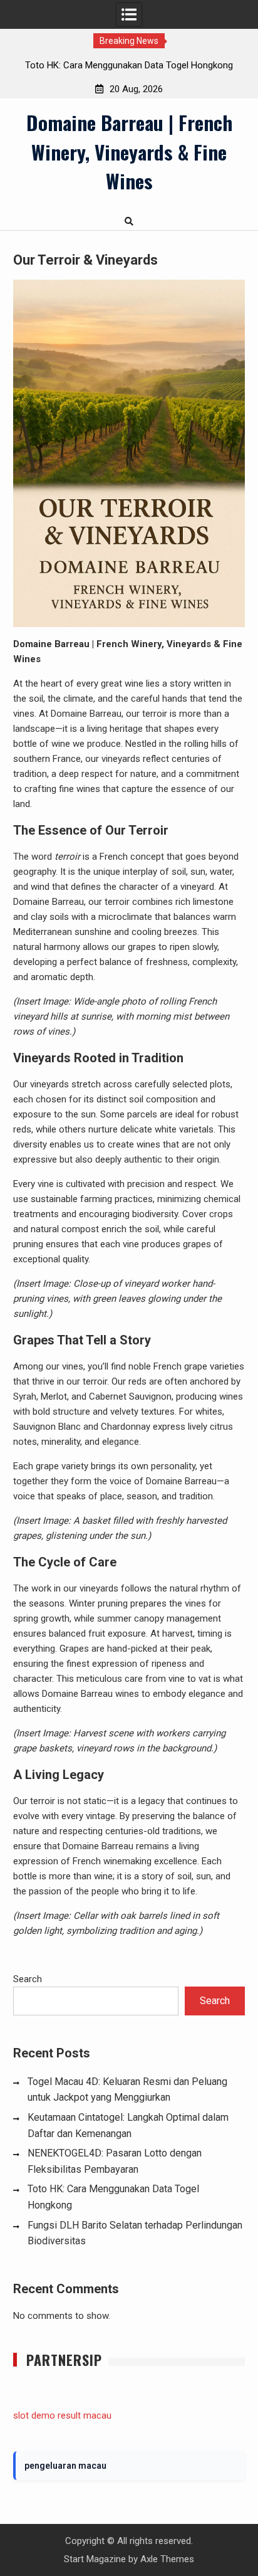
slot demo (34, 2415)
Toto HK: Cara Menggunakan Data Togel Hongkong (129, 65)
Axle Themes (167, 2559)
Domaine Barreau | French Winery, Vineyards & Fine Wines (129, 151)
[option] (129, 65)
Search (28, 1979)
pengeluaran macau (65, 2466)
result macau (85, 2415)
